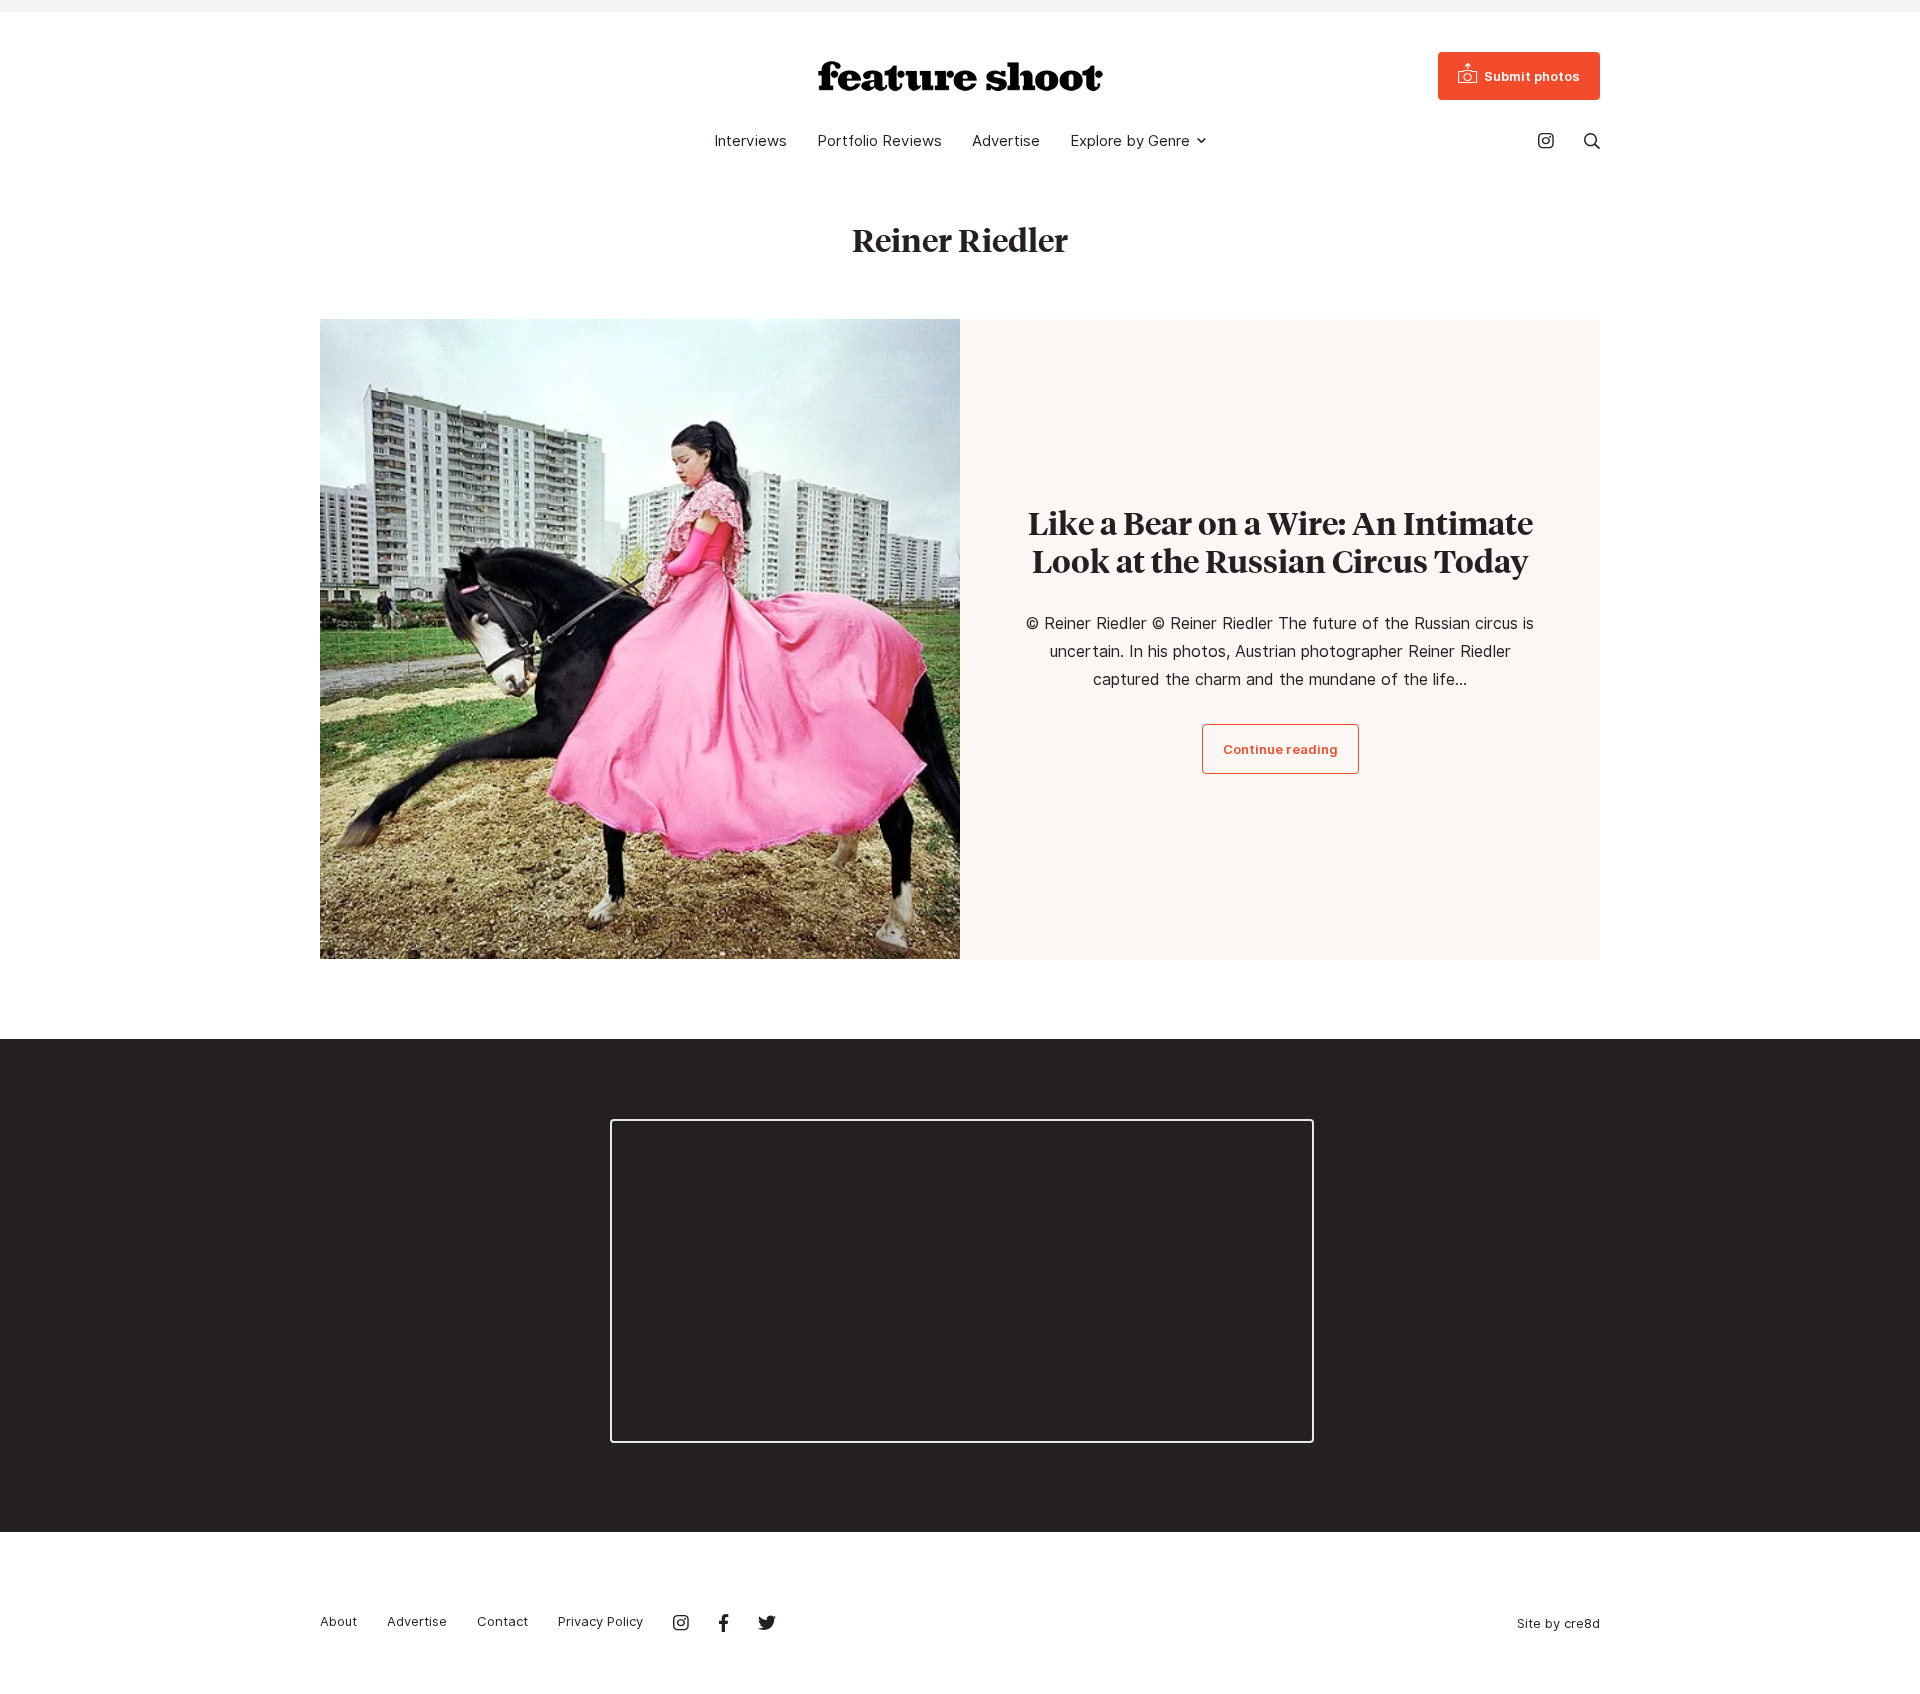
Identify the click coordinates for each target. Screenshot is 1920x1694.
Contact (502, 1621)
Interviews (750, 141)
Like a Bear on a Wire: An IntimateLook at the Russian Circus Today (1280, 542)
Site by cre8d (1558, 1623)
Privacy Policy (600, 1621)
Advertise (1006, 141)
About (338, 1621)
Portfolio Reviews (879, 141)
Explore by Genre (1130, 141)
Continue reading (1280, 749)
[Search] (1592, 141)
